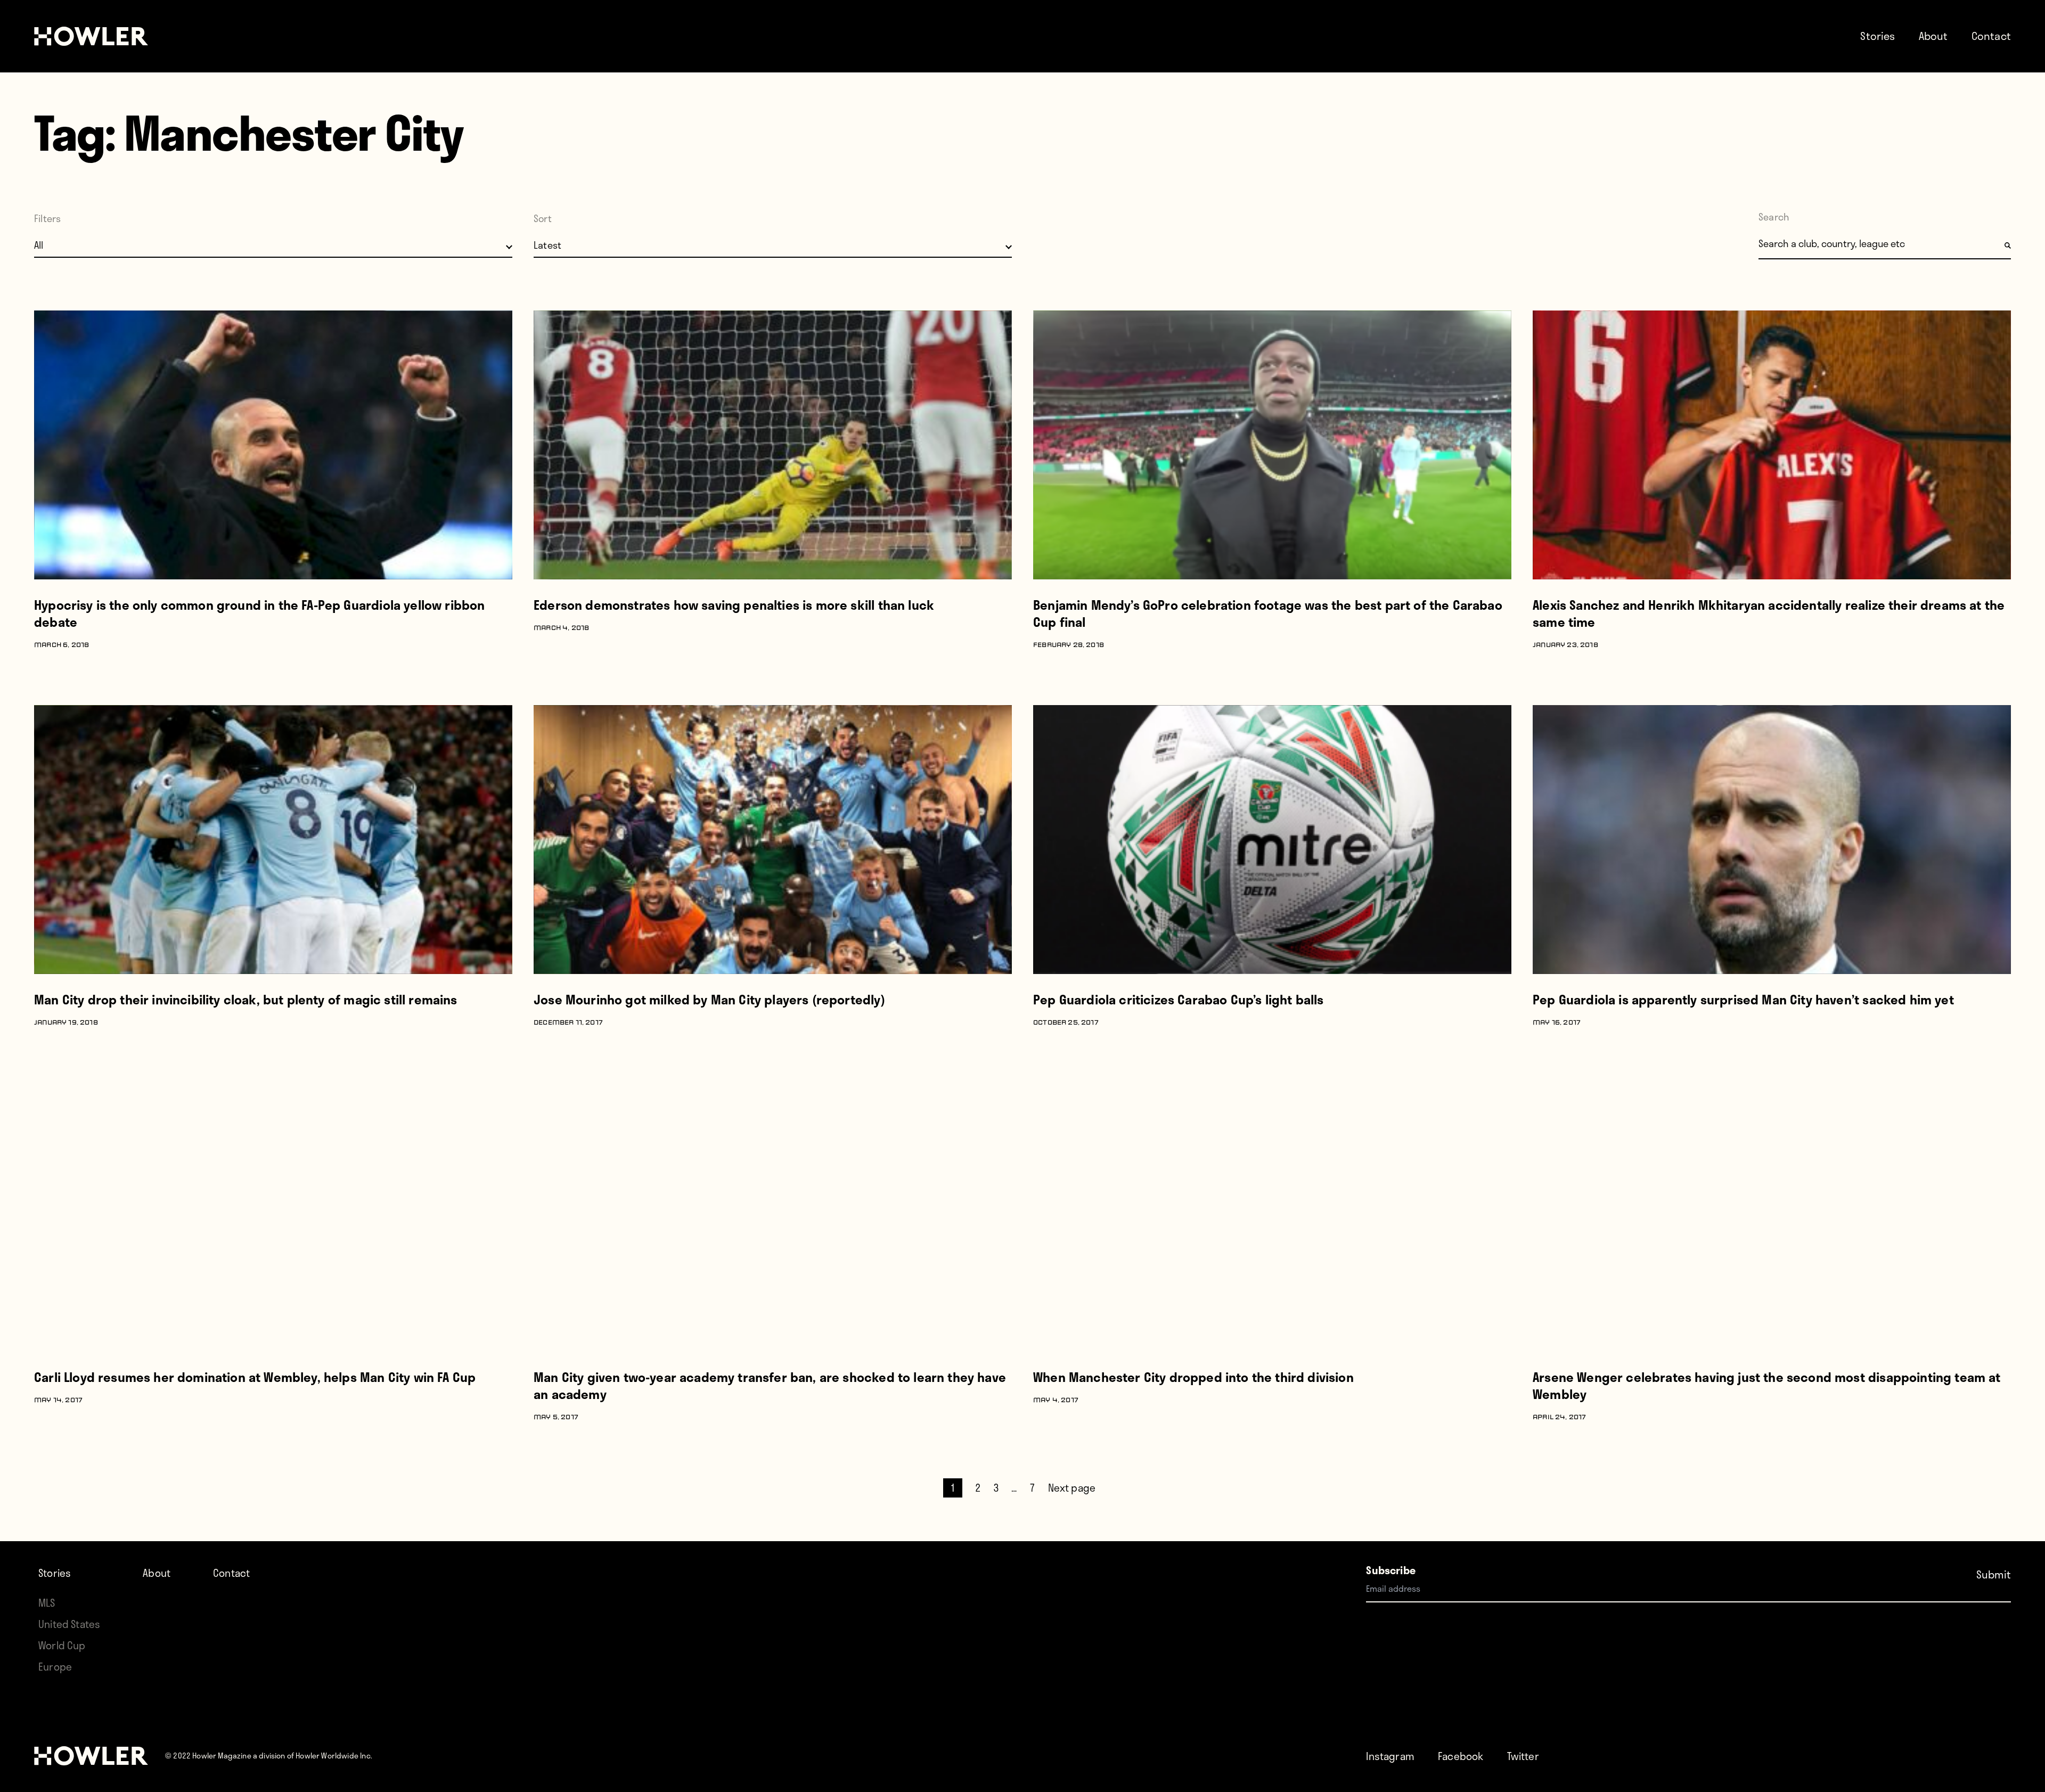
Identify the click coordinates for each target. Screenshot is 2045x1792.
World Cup (62, 1645)
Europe (55, 1667)
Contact (1991, 36)
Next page (1072, 1488)
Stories (1878, 36)
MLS (47, 1603)
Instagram (1390, 1756)
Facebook (1461, 1756)
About (1933, 36)
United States (69, 1624)
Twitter (1523, 1756)
